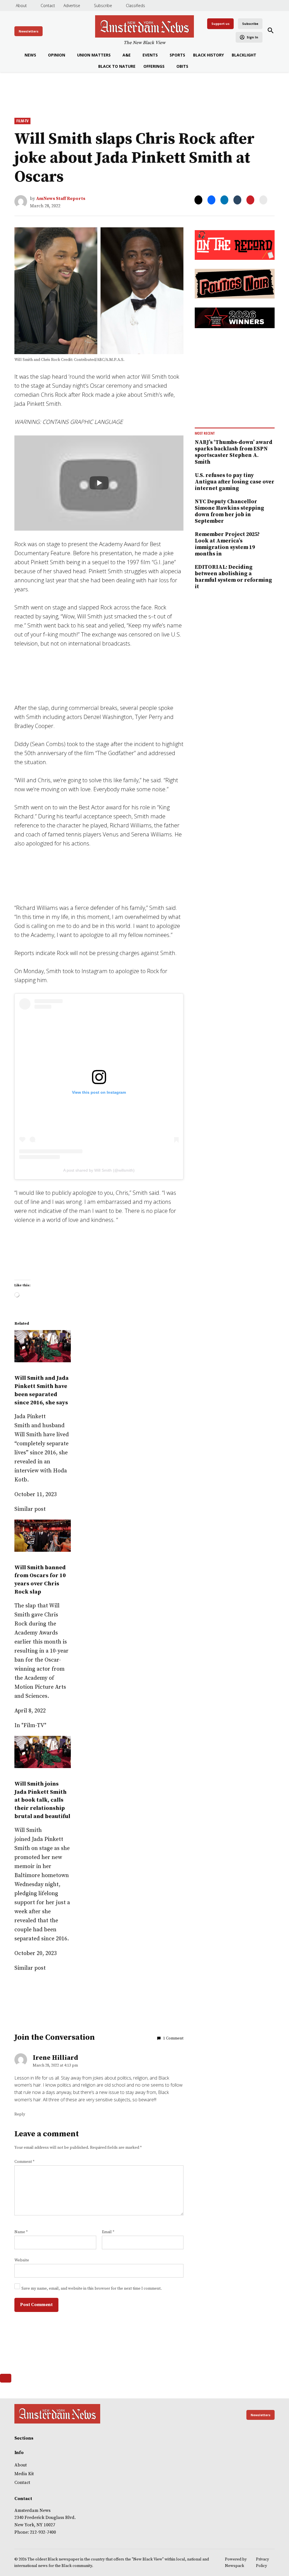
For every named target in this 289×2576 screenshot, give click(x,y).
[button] (144, 1288)
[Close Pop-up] (246, 1247)
